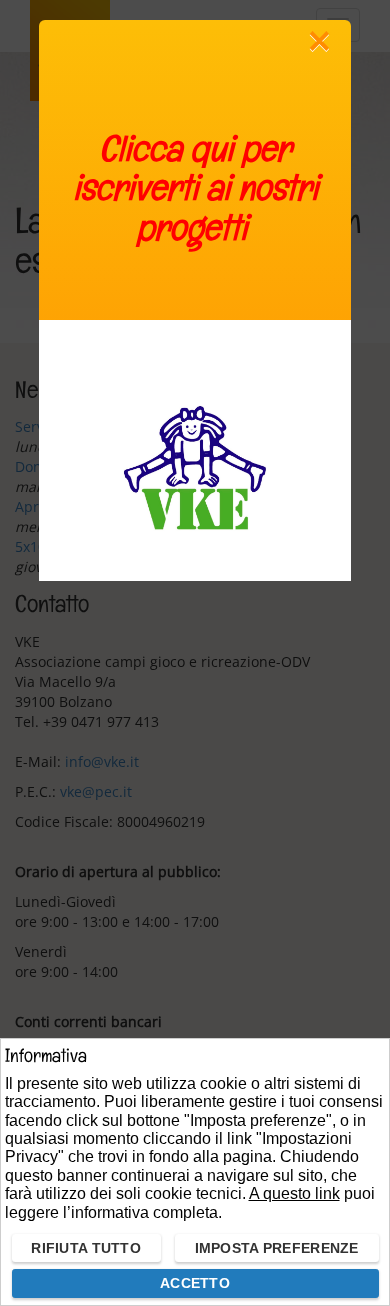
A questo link (294, 1193)
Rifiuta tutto (86, 1248)
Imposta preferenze (277, 1248)
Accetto (195, 1283)
